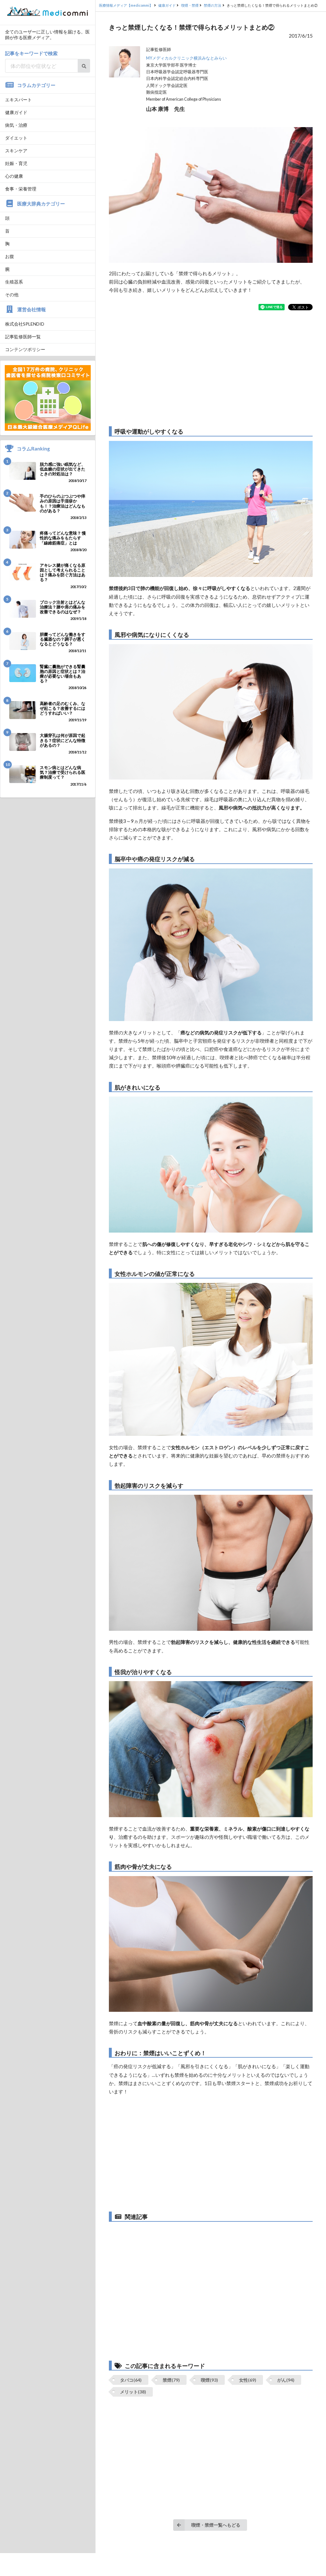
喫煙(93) (209, 2380)
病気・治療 (16, 125)
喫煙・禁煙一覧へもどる (216, 2525)
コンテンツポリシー (25, 349)
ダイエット (16, 138)
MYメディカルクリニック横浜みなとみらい (186, 58)
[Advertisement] (211, 368)
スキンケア (16, 151)
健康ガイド (16, 112)
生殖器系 (14, 282)
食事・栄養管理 (21, 189)
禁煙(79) (171, 2380)
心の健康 (14, 176)
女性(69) (248, 2380)
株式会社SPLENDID (25, 324)
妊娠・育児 (16, 163)
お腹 (10, 256)
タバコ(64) (131, 2380)
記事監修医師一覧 (23, 337)
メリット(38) (133, 2392)
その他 (12, 295)
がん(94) (286, 2380)
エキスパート (18, 100)
